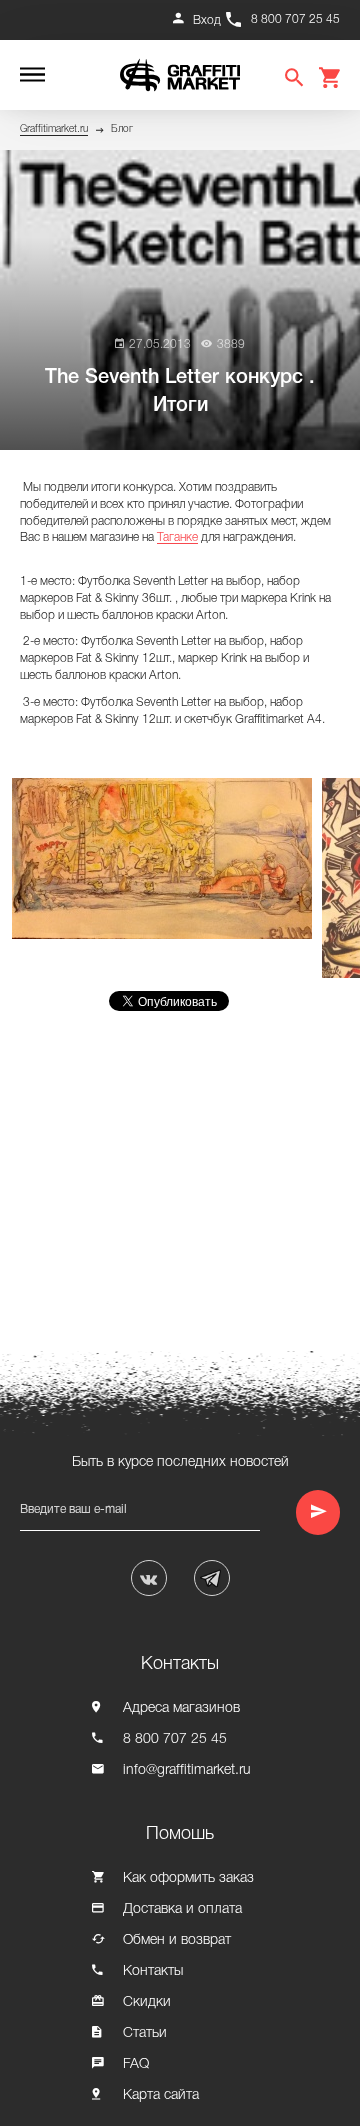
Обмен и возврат (177, 1940)
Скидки (147, 2002)
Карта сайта (161, 2095)
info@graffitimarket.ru (187, 1770)
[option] (167, 858)
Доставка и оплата (182, 1909)
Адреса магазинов (181, 1708)
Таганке (177, 537)
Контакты (153, 1971)
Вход (207, 20)
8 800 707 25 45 (295, 19)
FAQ (136, 2064)
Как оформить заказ (188, 1878)
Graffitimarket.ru (54, 129)
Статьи (145, 2033)
